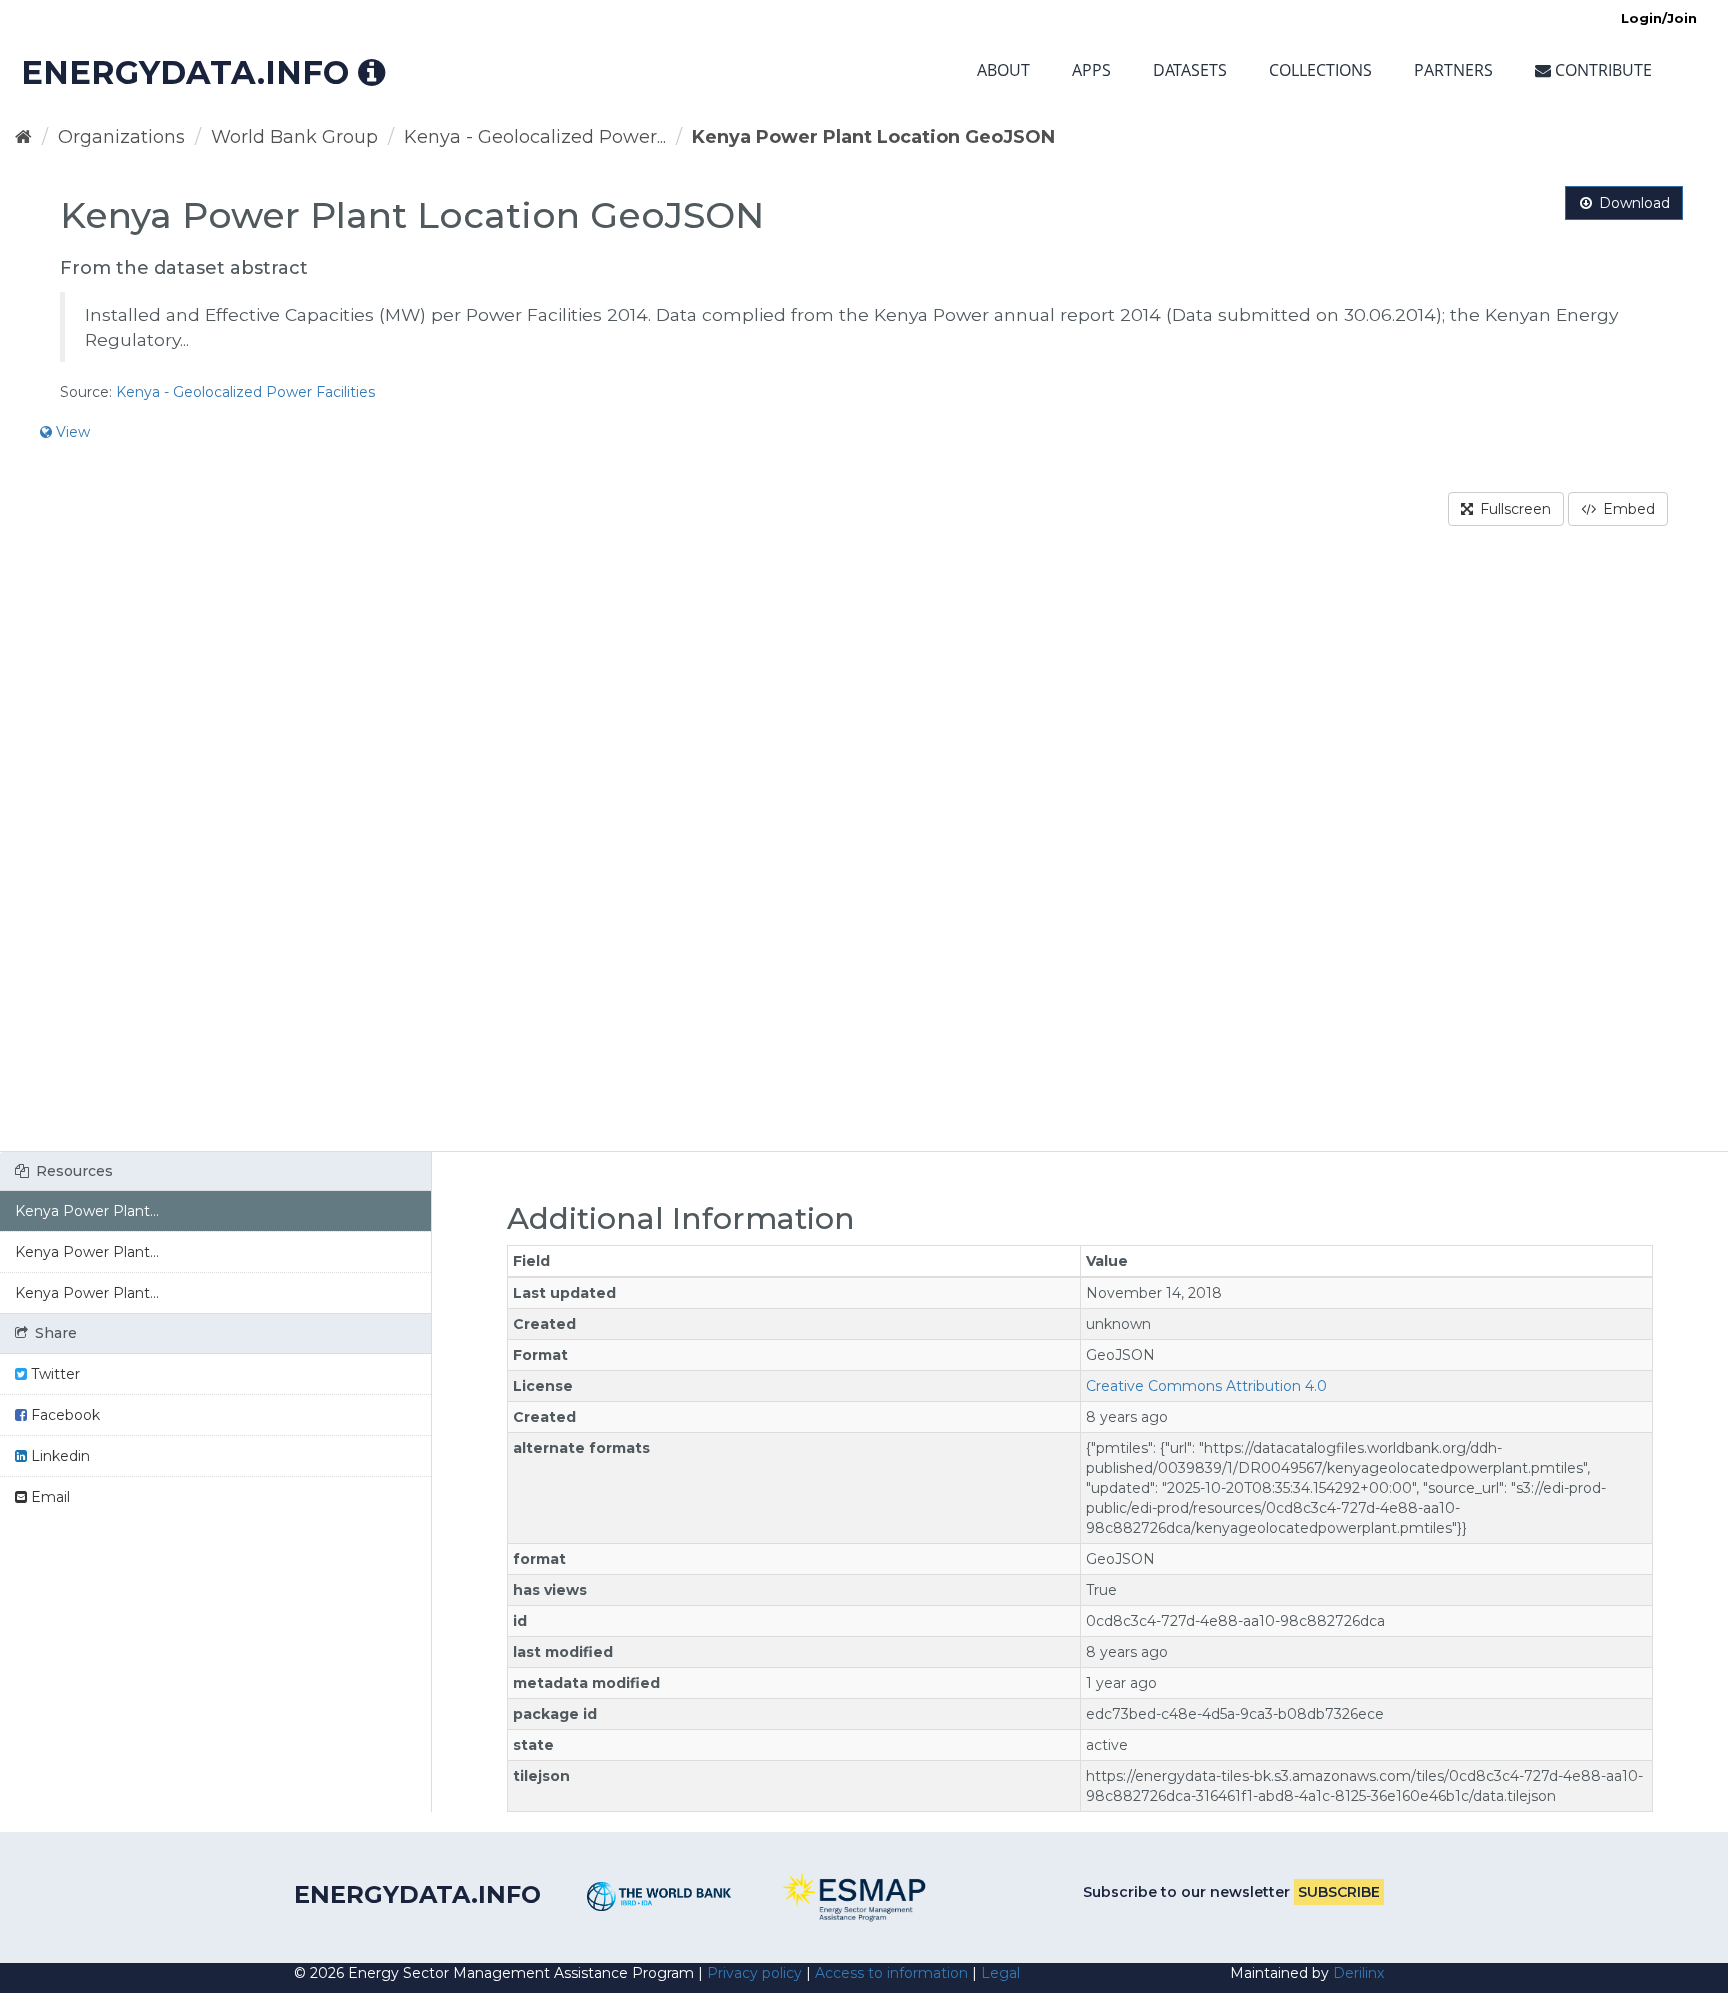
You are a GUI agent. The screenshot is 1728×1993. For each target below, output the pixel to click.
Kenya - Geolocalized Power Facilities (245, 392)
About (1003, 70)
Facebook (63, 1415)
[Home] (23, 137)
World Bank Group (294, 137)
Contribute (1601, 70)
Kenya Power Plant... (87, 1211)
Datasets (1190, 70)
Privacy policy (754, 1973)
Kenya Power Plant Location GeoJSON (873, 137)
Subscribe (1339, 1892)
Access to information (891, 1973)
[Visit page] (659, 1896)
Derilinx (1358, 1973)
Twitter (53, 1374)
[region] (864, 851)
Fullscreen (1513, 509)
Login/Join (1659, 18)
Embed (1627, 509)
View (71, 432)
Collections (1320, 70)
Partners (1453, 70)
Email (48, 1497)
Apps (1091, 70)
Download (1632, 203)
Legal (1000, 1973)
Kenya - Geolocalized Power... (535, 137)
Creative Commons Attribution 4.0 (1206, 1386)
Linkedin (58, 1456)
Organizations (121, 137)
